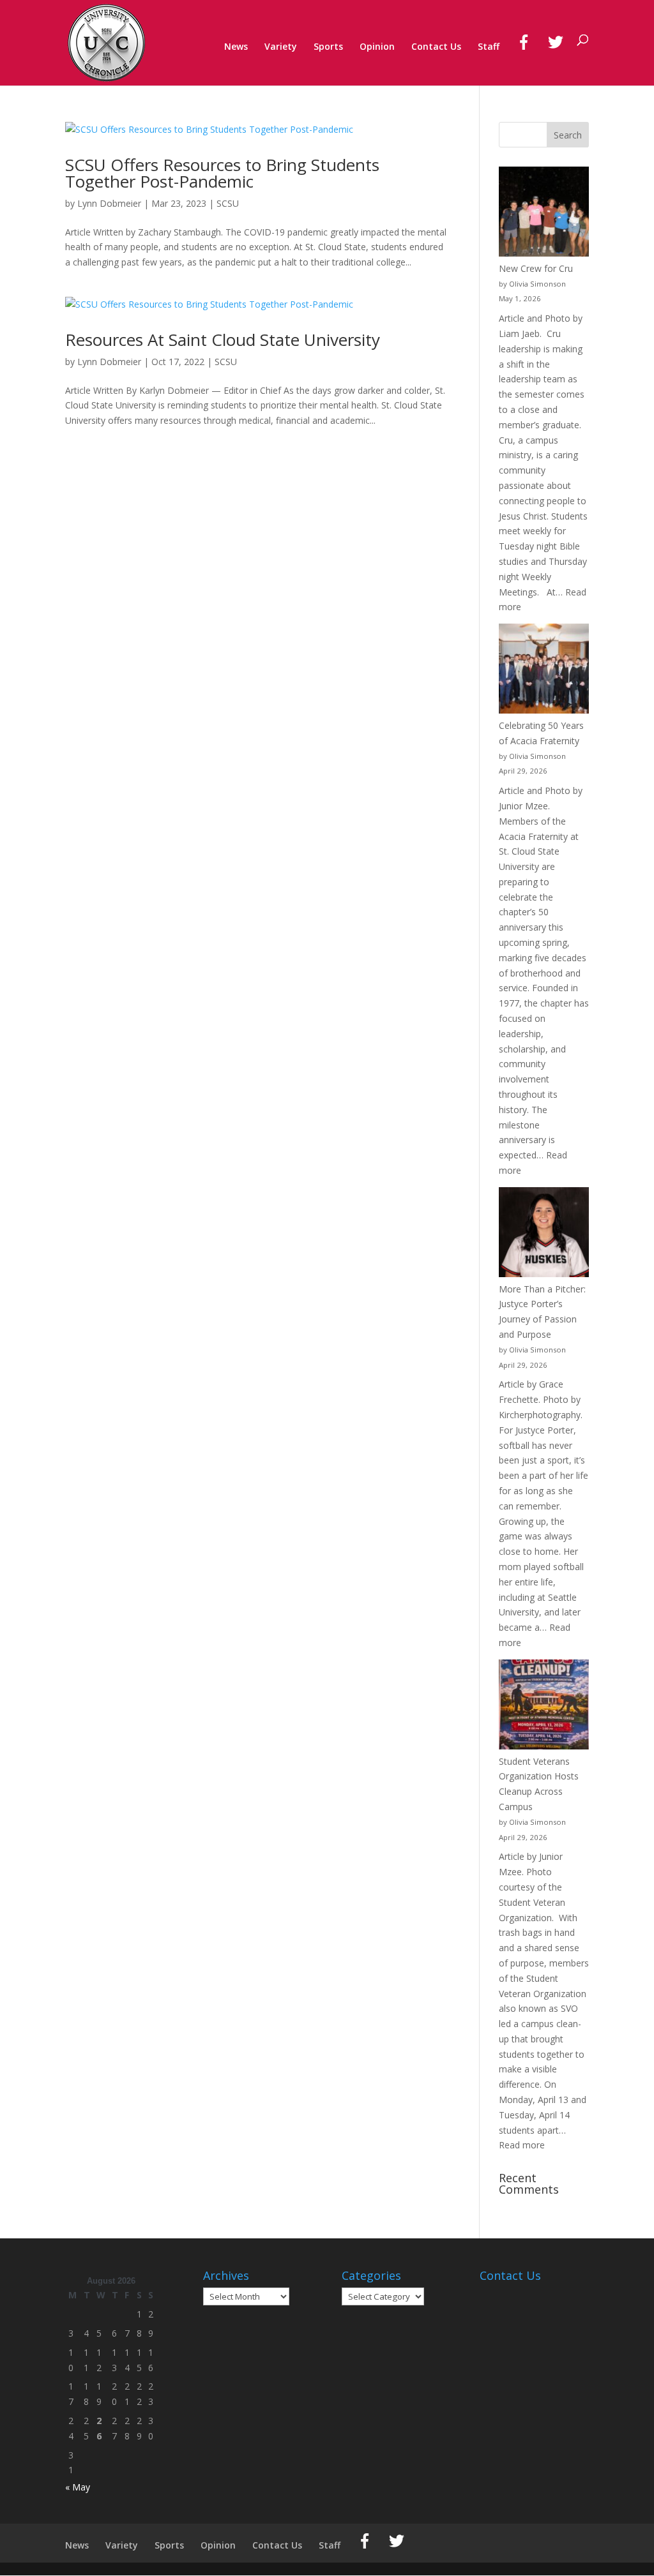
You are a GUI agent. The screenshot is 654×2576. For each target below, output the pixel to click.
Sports (328, 47)
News (236, 47)
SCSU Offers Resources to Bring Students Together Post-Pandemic (222, 173)
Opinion (377, 47)
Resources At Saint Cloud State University (223, 340)
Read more (522, 2145)
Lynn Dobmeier (109, 203)
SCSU (228, 203)
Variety (281, 47)
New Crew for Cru (536, 268)
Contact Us (436, 47)
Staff (489, 47)
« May (78, 2487)
